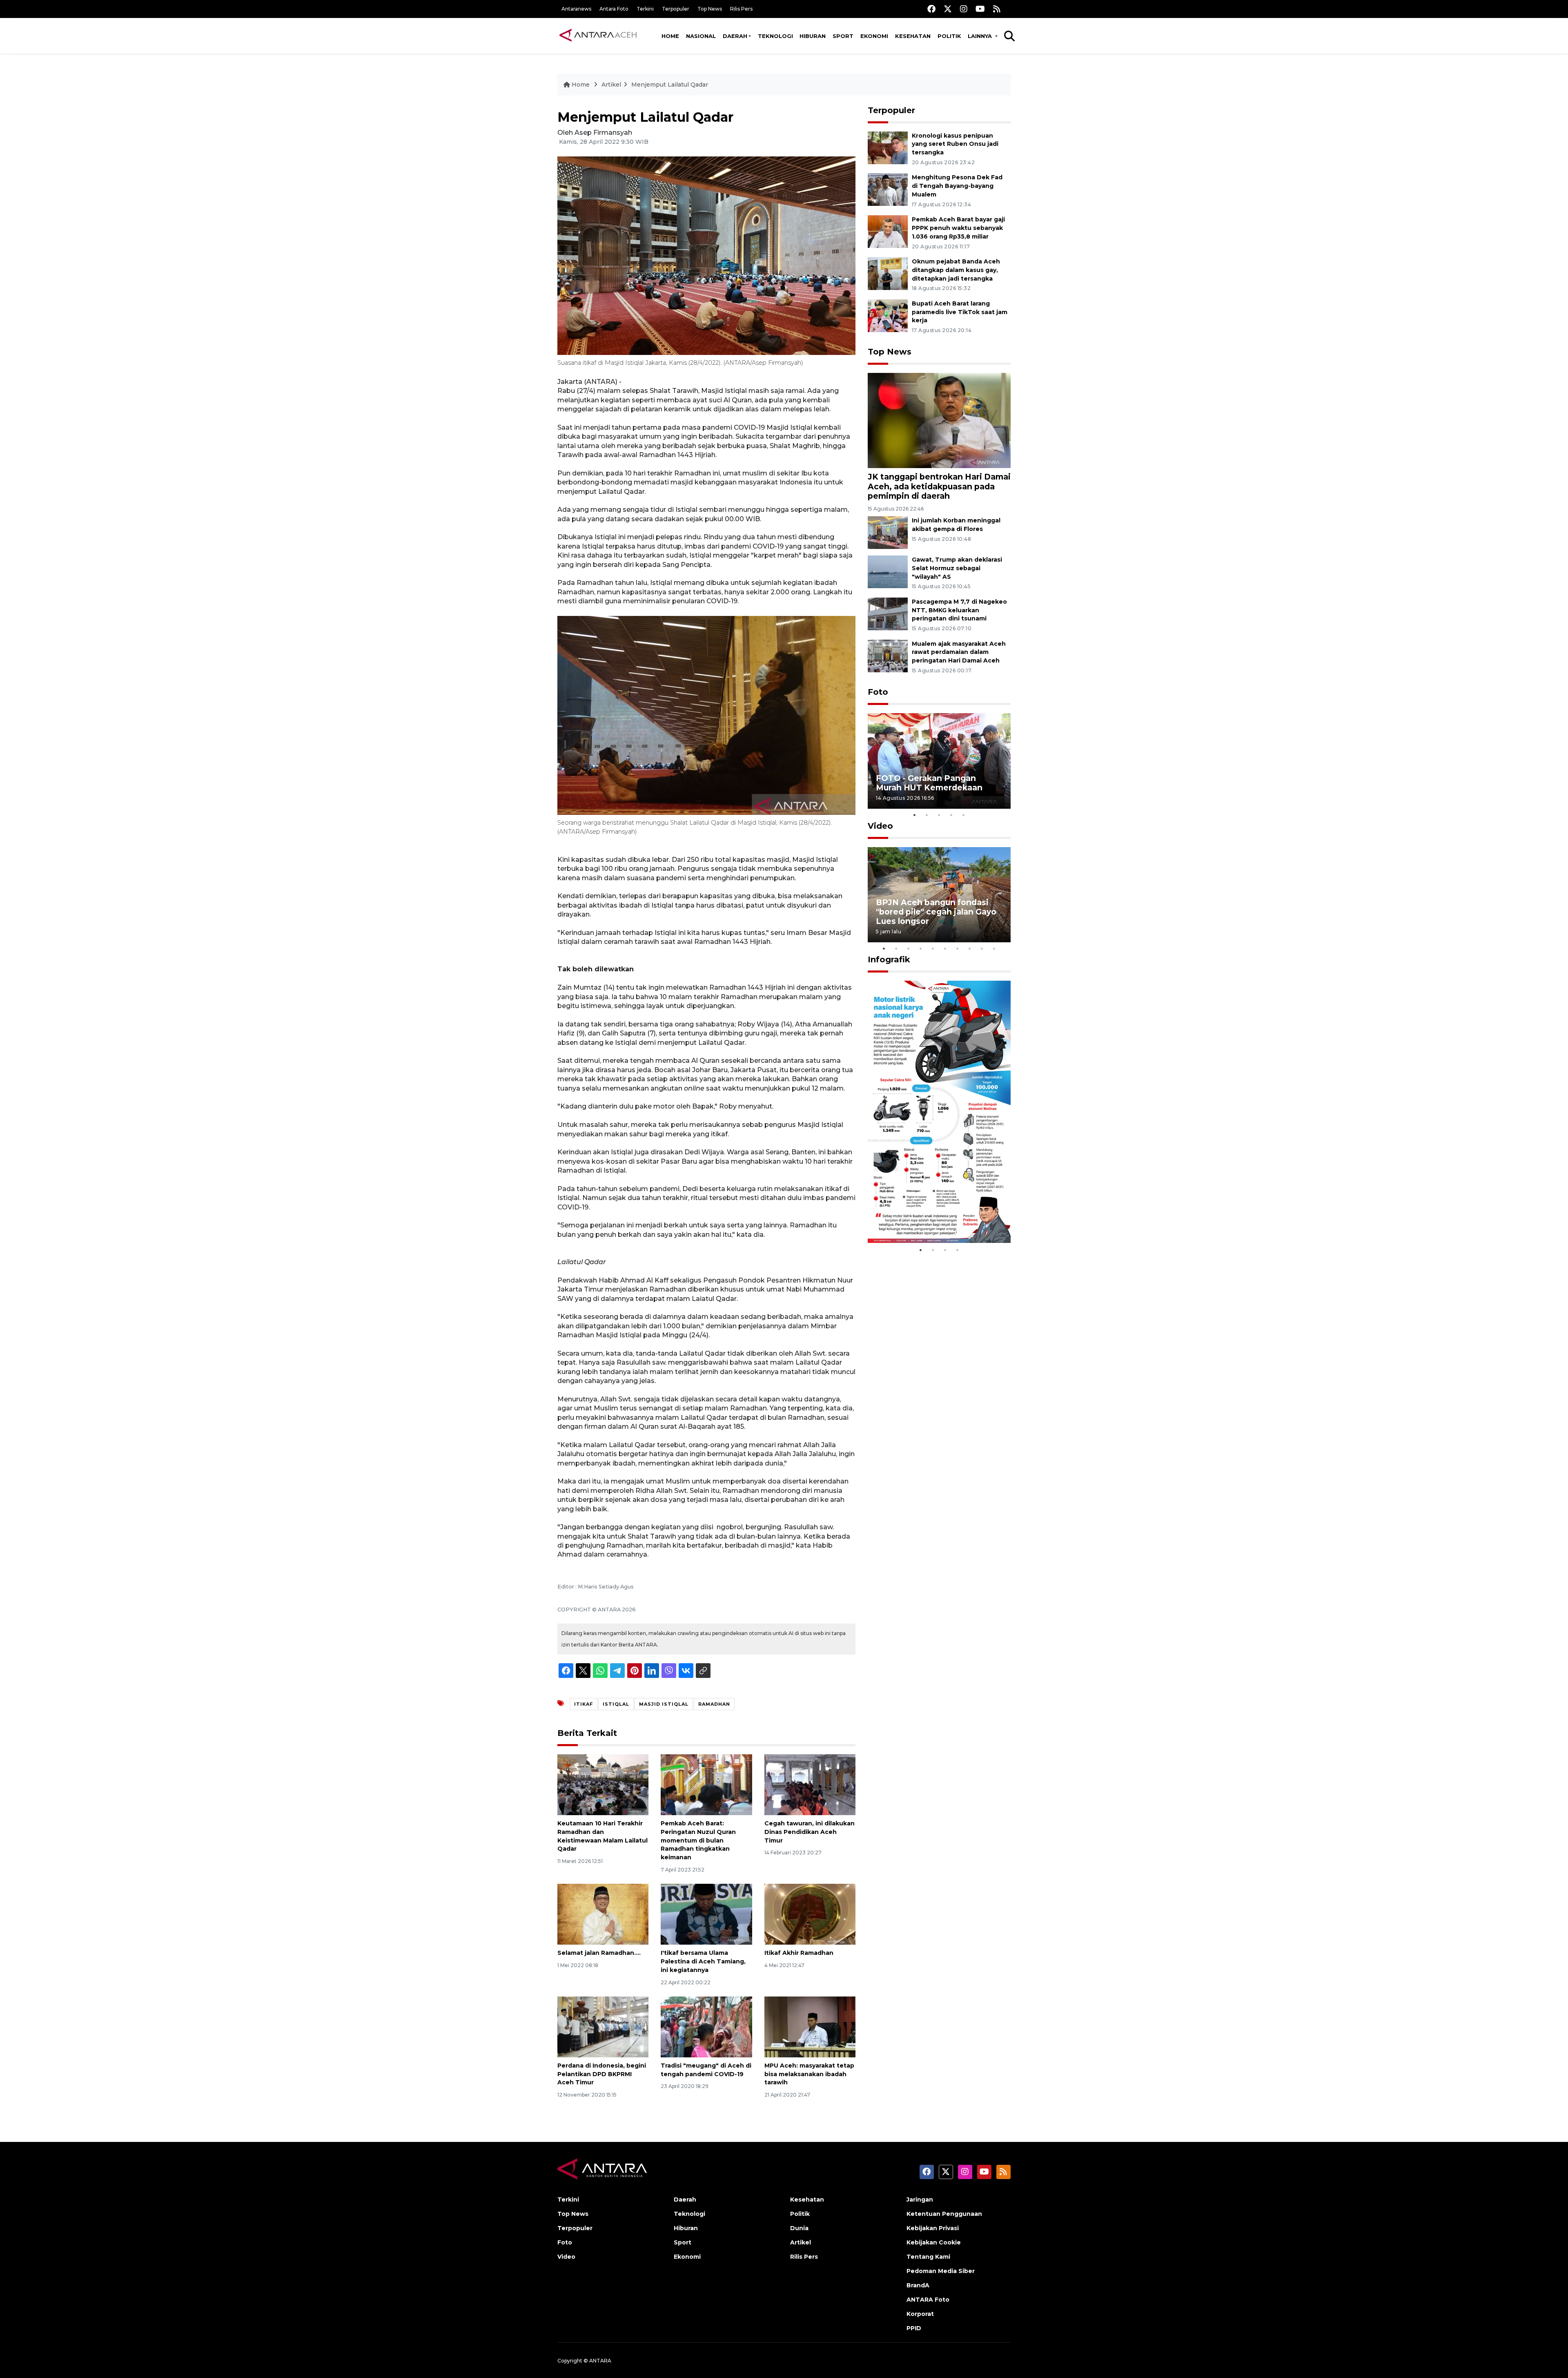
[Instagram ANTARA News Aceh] (964, 9)
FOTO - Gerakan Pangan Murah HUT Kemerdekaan (929, 783)
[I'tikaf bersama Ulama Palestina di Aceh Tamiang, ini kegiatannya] (706, 1914)
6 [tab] (945, 948)
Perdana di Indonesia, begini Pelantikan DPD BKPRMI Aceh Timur (602, 2074)
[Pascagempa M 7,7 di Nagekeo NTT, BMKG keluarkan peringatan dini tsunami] (888, 613)
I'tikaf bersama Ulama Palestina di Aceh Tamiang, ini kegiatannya (703, 1961)
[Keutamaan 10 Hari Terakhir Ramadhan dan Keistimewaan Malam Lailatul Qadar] (603, 1784)
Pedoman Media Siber (941, 2271)
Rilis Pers (741, 9)
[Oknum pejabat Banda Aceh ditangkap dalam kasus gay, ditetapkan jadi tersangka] (888, 273)
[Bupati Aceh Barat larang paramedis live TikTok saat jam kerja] (888, 315)
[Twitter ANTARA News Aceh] (948, 9)
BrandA (918, 2285)
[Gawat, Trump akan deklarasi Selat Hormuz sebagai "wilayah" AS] (888, 571)
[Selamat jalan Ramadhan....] (603, 1914)
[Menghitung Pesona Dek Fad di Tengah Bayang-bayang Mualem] (888, 189)
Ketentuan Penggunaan (944, 2214)
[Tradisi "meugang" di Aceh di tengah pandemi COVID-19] (706, 2027)
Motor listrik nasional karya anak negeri (932, 1217)
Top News (710, 9)
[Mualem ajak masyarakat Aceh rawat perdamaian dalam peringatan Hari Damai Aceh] (888, 655)
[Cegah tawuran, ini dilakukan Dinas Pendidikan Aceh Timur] (810, 1784)
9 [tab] (982, 948)
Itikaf (584, 1704)
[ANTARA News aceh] (598, 36)
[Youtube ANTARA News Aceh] (980, 9)
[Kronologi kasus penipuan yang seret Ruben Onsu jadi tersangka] (888, 147)
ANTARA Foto (928, 2300)
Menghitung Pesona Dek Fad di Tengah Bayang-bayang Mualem (957, 186)
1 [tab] (915, 815)
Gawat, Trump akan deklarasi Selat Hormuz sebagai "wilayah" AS (957, 568)
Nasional (701, 36)
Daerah (735, 36)
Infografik (889, 959)
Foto (878, 692)
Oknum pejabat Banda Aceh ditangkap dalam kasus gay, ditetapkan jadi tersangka (956, 270)
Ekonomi (874, 36)
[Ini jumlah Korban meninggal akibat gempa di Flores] (888, 532)
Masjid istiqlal (664, 1704)
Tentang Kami (928, 2257)
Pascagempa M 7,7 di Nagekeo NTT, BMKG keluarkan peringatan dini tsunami (959, 610)
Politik (949, 36)
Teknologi (775, 36)
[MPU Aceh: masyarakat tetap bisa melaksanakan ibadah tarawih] (810, 2027)
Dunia (799, 2228)
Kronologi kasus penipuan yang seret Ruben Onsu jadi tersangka (955, 144)
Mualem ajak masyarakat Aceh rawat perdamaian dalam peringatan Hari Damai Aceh (959, 652)
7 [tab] (958, 948)
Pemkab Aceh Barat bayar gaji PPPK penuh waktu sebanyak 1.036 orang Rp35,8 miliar (958, 228)
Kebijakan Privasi (933, 2228)
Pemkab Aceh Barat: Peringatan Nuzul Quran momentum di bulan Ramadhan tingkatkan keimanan (698, 1840)
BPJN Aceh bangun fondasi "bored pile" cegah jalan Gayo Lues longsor (936, 912)
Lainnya (981, 36)
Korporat (920, 2314)
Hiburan (813, 36)
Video (880, 826)
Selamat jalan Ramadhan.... (599, 1953)
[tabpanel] (939, 761)
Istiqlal (616, 1704)
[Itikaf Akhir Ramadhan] (810, 1914)
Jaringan (920, 2200)
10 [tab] (994, 948)
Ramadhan (714, 1704)
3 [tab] (939, 815)
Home (670, 36)
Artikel (611, 85)
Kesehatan (913, 36)
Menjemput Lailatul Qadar (670, 85)
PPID (914, 2328)
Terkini (645, 9)
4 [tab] (951, 815)
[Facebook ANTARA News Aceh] (931, 9)
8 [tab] (970, 948)
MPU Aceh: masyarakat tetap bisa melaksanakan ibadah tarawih (809, 2074)
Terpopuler (676, 9)
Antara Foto (614, 9)
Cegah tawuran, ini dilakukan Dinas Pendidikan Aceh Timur (810, 1832)
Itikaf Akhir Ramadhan (799, 1953)
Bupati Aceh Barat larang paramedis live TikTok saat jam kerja (960, 312)
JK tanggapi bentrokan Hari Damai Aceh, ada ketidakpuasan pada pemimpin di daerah (939, 486)
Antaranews (576, 9)
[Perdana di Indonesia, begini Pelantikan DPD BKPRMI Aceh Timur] (603, 2027)
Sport (843, 36)
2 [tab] (927, 815)
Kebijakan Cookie (934, 2242)
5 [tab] (964, 815)
